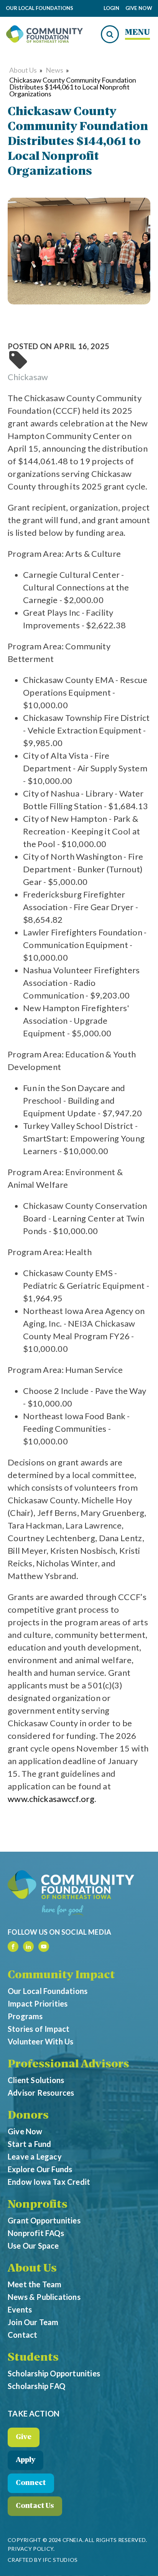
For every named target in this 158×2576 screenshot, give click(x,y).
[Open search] (110, 34)
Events (20, 2309)
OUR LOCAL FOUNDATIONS (39, 8)
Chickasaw (28, 377)
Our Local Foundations (48, 1991)
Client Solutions (36, 2080)
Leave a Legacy (35, 2156)
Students (33, 2358)
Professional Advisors (68, 2065)
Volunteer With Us (40, 2041)
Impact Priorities (38, 2004)
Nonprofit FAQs (36, 2233)
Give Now (139, 8)
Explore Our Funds (40, 2169)
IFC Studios (60, 2560)
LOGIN (111, 8)
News (54, 70)
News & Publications (44, 2297)
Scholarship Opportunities (54, 2373)
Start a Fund (29, 2144)
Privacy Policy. (31, 2549)
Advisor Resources (41, 2093)
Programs (25, 2016)
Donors (28, 2116)
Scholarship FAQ (36, 2386)
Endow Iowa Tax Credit (49, 2182)
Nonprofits (38, 2205)
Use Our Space (33, 2246)
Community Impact (61, 1976)
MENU (137, 33)
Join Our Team (33, 2322)
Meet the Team (35, 2284)
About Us (23, 70)
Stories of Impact (39, 2029)
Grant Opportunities (44, 2220)
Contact (22, 2335)
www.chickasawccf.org (51, 1799)
